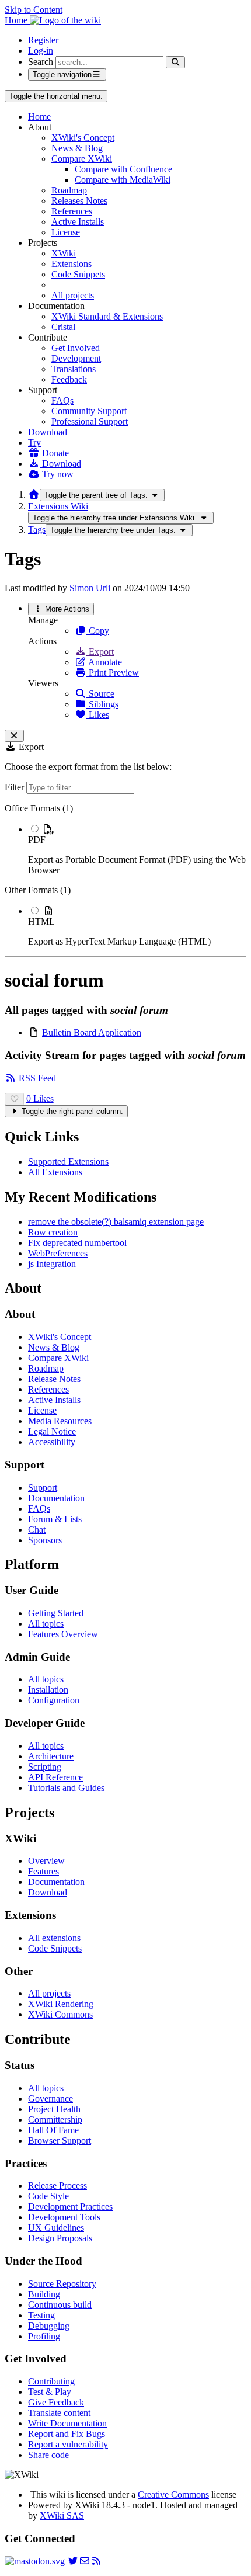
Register (43, 40)
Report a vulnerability (68, 2444)
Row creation (53, 1232)
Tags (37, 530)
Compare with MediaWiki (123, 180)
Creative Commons (173, 2495)
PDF (37, 840)
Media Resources (60, 1421)
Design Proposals (60, 2238)
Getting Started (56, 1613)
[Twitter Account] (73, 2561)
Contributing (51, 2381)
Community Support (89, 411)
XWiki (64, 253)
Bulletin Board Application (92, 1032)
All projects (73, 295)
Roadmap (69, 190)
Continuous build (60, 2305)
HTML (41, 921)
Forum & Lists (55, 1519)
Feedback (69, 379)
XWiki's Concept (83, 138)
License (66, 232)
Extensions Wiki (58, 506)
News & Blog (77, 148)
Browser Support (60, 2141)
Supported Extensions (68, 1162)
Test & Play (50, 2392)
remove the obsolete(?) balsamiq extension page (116, 1222)
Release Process (57, 2186)
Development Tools (64, 2217)
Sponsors (45, 1540)
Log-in (41, 51)
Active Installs (78, 222)
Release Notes (54, 1379)
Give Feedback (56, 2402)
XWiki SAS (62, 2516)
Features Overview (63, 1634)
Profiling (44, 2336)
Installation (48, 1690)
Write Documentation (67, 2423)
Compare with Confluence (123, 169)
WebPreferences (58, 1253)
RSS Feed (36, 1078)
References (72, 211)
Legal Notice (52, 1431)
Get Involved (76, 348)
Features (43, 1871)
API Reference (55, 1777)
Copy (98, 631)
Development (76, 358)
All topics (46, 1624)
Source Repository (62, 2284)
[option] (137, 849)
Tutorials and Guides (66, 1788)
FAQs (62, 400)
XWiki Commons (60, 2014)
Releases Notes (79, 201)
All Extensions (55, 1172)
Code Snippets (78, 274)
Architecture (51, 1756)
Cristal (63, 327)
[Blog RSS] (96, 2561)
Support (43, 1487)
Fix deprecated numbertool (77, 1243)
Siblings (102, 704)
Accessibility (52, 1442)
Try (34, 442)
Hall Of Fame (53, 2130)
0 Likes (40, 1098)
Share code (48, 2455)
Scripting (45, 1767)
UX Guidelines (56, 2228)
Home (39, 117)
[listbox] (125, 875)
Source (100, 694)
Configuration (54, 1700)
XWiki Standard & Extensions (107, 316)
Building (44, 2294)
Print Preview (113, 673)
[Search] (175, 62)
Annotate (104, 662)
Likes (98, 715)
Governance (50, 2098)
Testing (41, 2315)
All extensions (54, 1938)
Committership (55, 2120)
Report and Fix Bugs (67, 2434)
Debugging (49, 2326)
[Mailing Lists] (85, 2561)
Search (41, 62)
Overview (46, 1861)
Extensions (72, 264)
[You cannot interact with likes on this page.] (14, 1099)
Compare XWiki (82, 159)
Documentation (56, 1498)
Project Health (54, 2109)
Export (100, 652)
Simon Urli (90, 588)
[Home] (34, 494)
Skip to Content (34, 10)
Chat (37, 1530)
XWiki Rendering (61, 2004)
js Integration (52, 1264)
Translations (74, 369)
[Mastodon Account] (35, 2561)
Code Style (48, 2196)
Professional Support (90, 421)
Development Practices (70, 2207)
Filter (15, 787)
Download (48, 432)
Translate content (59, 2413)
